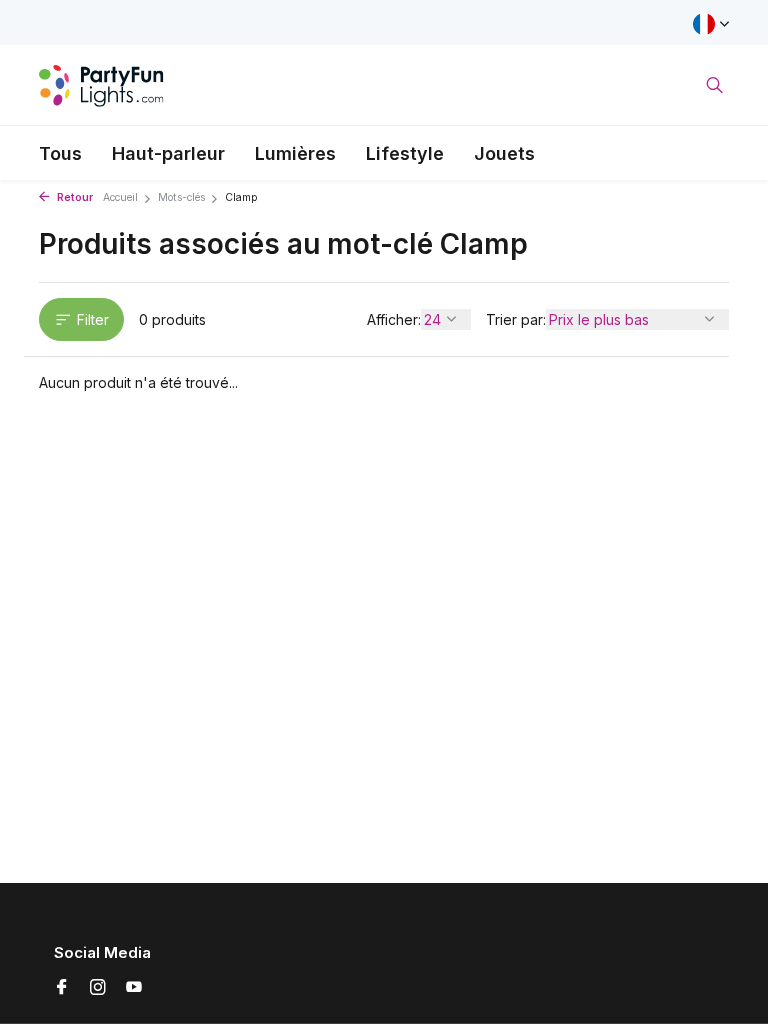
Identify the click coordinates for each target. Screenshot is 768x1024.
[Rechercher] (714, 85)
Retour (73, 197)
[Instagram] (98, 988)
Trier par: (516, 319)
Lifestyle (405, 153)
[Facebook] (62, 988)
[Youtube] (134, 988)
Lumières (295, 153)
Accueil (120, 197)
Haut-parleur (168, 153)
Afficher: (394, 319)
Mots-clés (181, 197)
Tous (60, 153)
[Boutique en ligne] (101, 85)
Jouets (504, 153)
